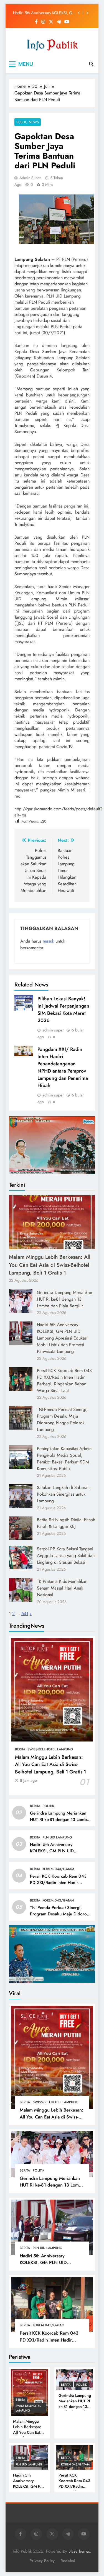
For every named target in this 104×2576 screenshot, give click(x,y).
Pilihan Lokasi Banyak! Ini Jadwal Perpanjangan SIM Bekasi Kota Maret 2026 (63, 1010)
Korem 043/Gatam (58, 1869)
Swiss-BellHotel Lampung (50, 1749)
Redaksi (68, 2561)
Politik (48, 1806)
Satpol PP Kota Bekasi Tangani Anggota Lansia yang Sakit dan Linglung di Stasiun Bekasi (66, 1556)
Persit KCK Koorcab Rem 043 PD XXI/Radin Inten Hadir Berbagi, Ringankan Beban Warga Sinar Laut (43, 13)
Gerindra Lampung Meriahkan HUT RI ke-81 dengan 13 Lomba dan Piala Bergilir (64, 1299)
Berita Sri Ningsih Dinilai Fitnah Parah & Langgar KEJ (66, 1523)
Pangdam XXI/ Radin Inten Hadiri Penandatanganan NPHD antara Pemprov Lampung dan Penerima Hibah (63, 1067)
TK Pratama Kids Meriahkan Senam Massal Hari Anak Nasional (62, 1588)
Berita (20, 1749)
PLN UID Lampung (57, 1837)
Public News (28, 122)
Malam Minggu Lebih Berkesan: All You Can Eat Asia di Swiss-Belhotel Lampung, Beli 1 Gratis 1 (50, 1265)
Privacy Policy (42, 2561)
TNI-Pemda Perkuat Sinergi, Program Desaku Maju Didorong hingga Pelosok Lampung (62, 1419)
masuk (48, 941)
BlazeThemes (79, 2551)
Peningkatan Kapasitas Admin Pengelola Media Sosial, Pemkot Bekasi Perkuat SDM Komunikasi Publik (64, 1459)
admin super (30, 178)
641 (25, 1614)
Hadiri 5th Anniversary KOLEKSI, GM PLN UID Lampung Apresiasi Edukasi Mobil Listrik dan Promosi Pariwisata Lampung (62, 1338)
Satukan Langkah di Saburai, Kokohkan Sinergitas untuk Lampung (63, 1494)
